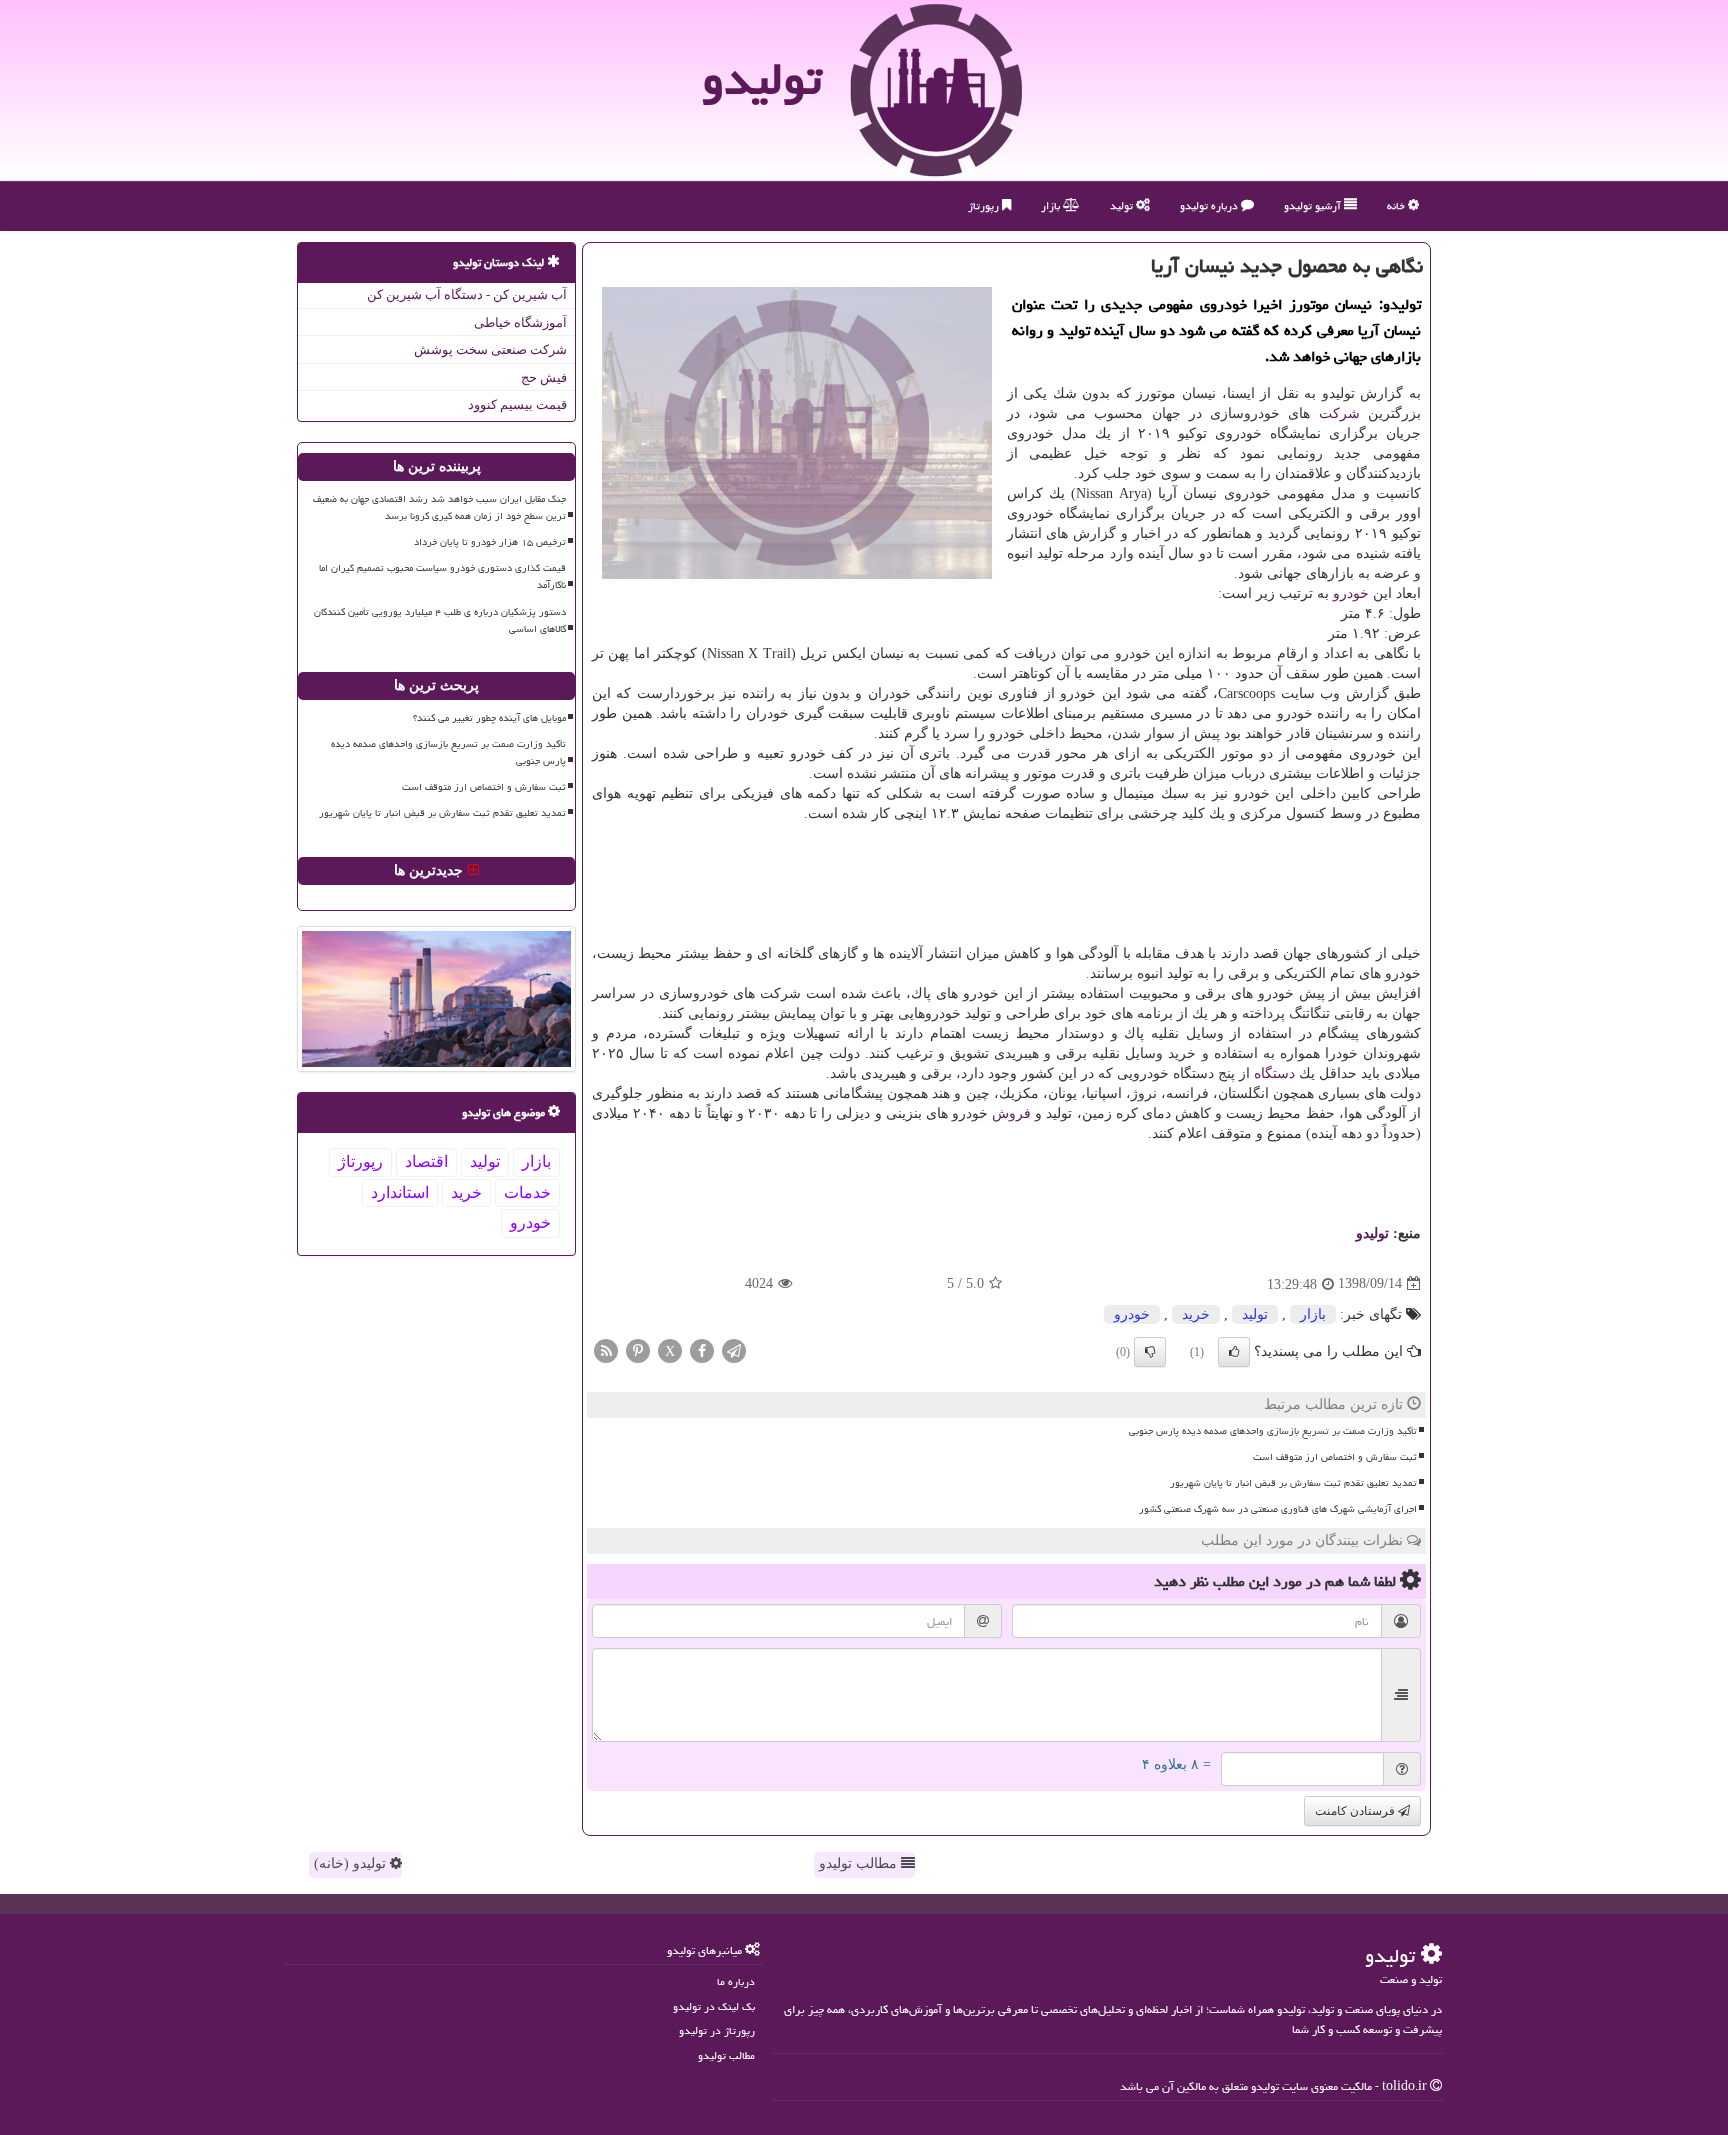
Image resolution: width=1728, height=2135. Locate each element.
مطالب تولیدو (860, 1863)
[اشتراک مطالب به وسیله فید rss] (606, 1349)
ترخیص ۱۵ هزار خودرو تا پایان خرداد (490, 542)
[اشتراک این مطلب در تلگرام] (734, 1349)
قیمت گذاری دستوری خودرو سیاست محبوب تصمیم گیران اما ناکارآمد (442, 576)
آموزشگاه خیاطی (520, 322)
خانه (1397, 205)
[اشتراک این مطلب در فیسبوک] (702, 1349)
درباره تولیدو (1210, 205)
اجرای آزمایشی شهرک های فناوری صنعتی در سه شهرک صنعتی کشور (1278, 1509)
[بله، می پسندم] (1234, 1352)
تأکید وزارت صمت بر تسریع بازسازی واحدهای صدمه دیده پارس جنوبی (1273, 1431)
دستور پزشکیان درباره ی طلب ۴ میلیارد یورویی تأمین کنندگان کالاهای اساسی (440, 620)
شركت (1339, 413)
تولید (1123, 205)
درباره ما (736, 1981)
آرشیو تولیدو (1314, 205)
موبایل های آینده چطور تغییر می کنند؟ (489, 718)
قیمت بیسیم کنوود (517, 404)
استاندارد (400, 1192)
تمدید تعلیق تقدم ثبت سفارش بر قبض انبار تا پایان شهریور (1293, 1483)
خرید (1196, 1314)
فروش (1011, 1113)
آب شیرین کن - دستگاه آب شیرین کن (467, 294)
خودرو (1351, 593)
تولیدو (762, 79)
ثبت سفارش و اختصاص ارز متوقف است (1335, 1457)
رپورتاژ (985, 205)
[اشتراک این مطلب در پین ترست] (638, 1349)
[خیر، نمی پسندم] (1150, 1352)
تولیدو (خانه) (352, 1863)
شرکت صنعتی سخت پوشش (490, 349)
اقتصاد (426, 1161)
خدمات (527, 1192)
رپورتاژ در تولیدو (717, 2030)
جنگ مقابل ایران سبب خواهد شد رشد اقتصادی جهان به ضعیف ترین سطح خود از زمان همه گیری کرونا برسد (439, 507)
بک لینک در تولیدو (714, 2006)
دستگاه (1274, 1073)
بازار (1052, 205)
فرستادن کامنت (1356, 1811)
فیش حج (544, 377)
